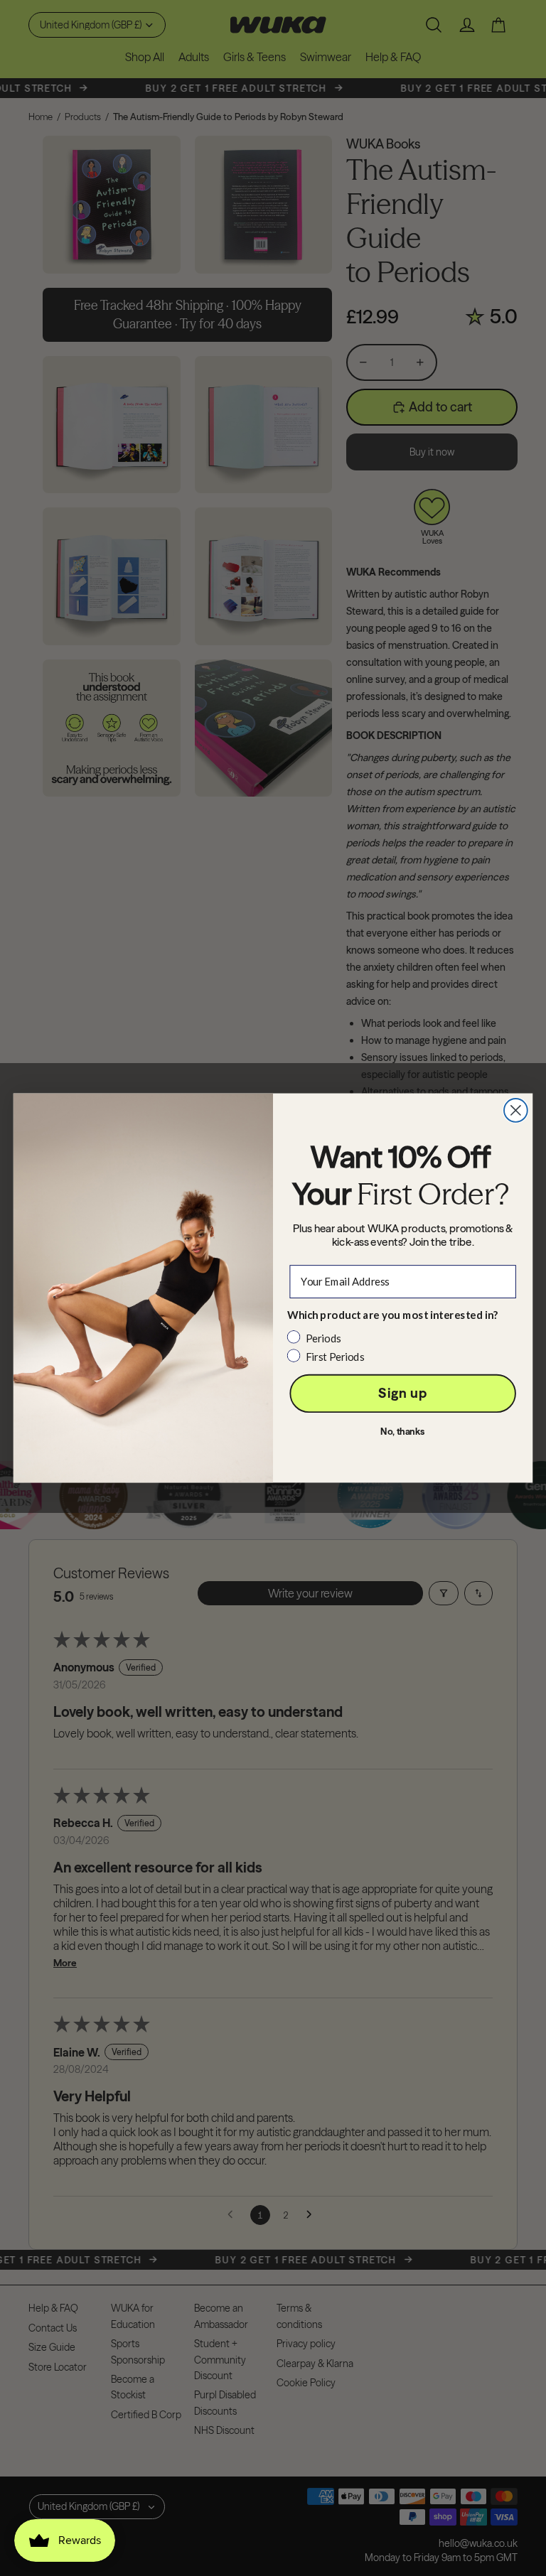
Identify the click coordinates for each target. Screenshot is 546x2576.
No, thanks (403, 1432)
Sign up (402, 1393)
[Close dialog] (516, 1110)
